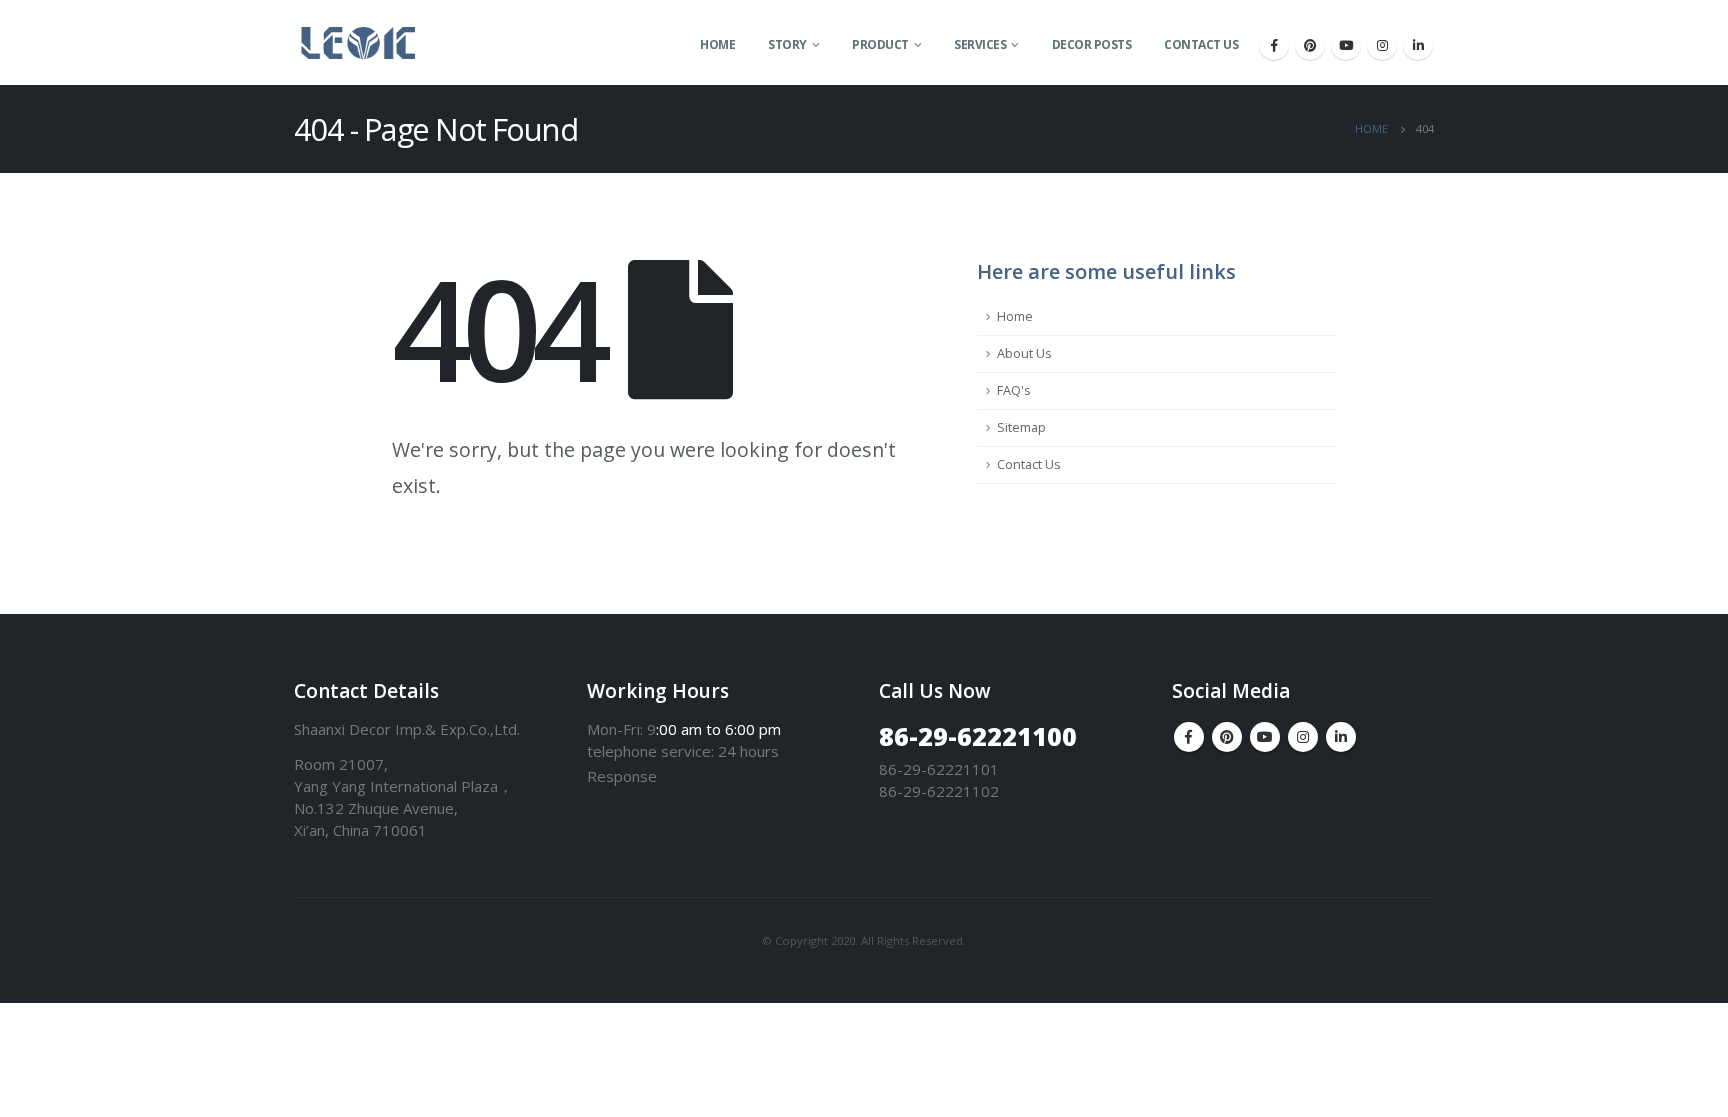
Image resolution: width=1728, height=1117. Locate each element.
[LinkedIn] (1418, 45)
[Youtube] (1346, 45)
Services (980, 44)
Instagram (1303, 737)
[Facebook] (1274, 45)
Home (717, 44)
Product (880, 44)
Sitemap (1021, 427)
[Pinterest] (1310, 45)
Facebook (1189, 737)
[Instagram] (1382, 45)
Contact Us (1201, 44)
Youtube (1265, 737)
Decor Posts (1092, 44)
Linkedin (1341, 737)
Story (787, 44)
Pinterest (1227, 737)
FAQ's (1014, 390)
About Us (1024, 353)
